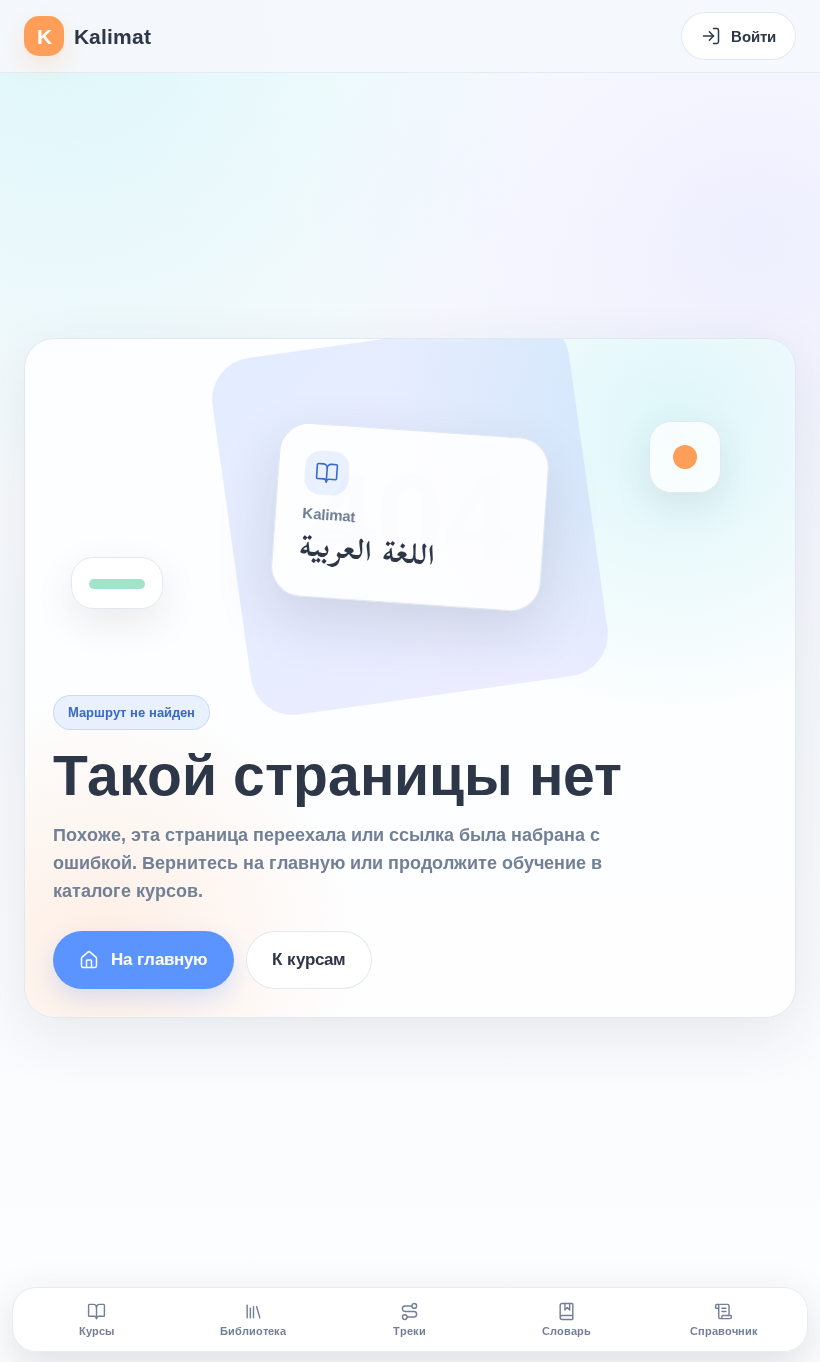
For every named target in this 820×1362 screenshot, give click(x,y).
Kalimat (94, 36)
